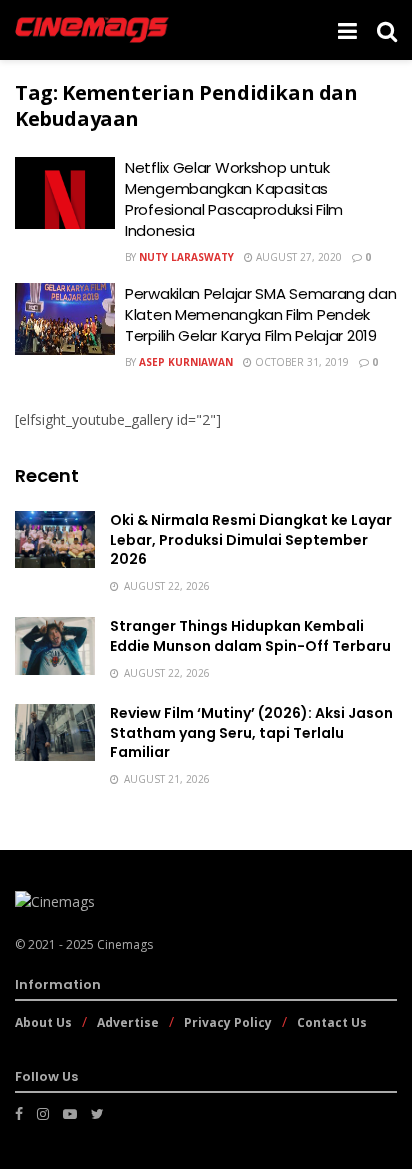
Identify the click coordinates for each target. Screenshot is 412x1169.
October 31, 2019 (300, 362)
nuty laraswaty (186, 257)
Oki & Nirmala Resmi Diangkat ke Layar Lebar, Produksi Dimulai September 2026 (251, 539)
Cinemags (125, 944)
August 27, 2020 (297, 257)
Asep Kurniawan (186, 362)
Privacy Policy (228, 1022)
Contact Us (332, 1022)
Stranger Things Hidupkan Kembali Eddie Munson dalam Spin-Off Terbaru (250, 636)
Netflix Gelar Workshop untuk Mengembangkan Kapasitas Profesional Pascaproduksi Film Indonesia (234, 199)
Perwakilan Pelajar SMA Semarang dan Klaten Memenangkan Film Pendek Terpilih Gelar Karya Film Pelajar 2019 (261, 314)
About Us (43, 1022)
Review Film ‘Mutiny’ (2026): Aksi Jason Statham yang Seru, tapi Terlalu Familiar (251, 732)
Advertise (128, 1022)
